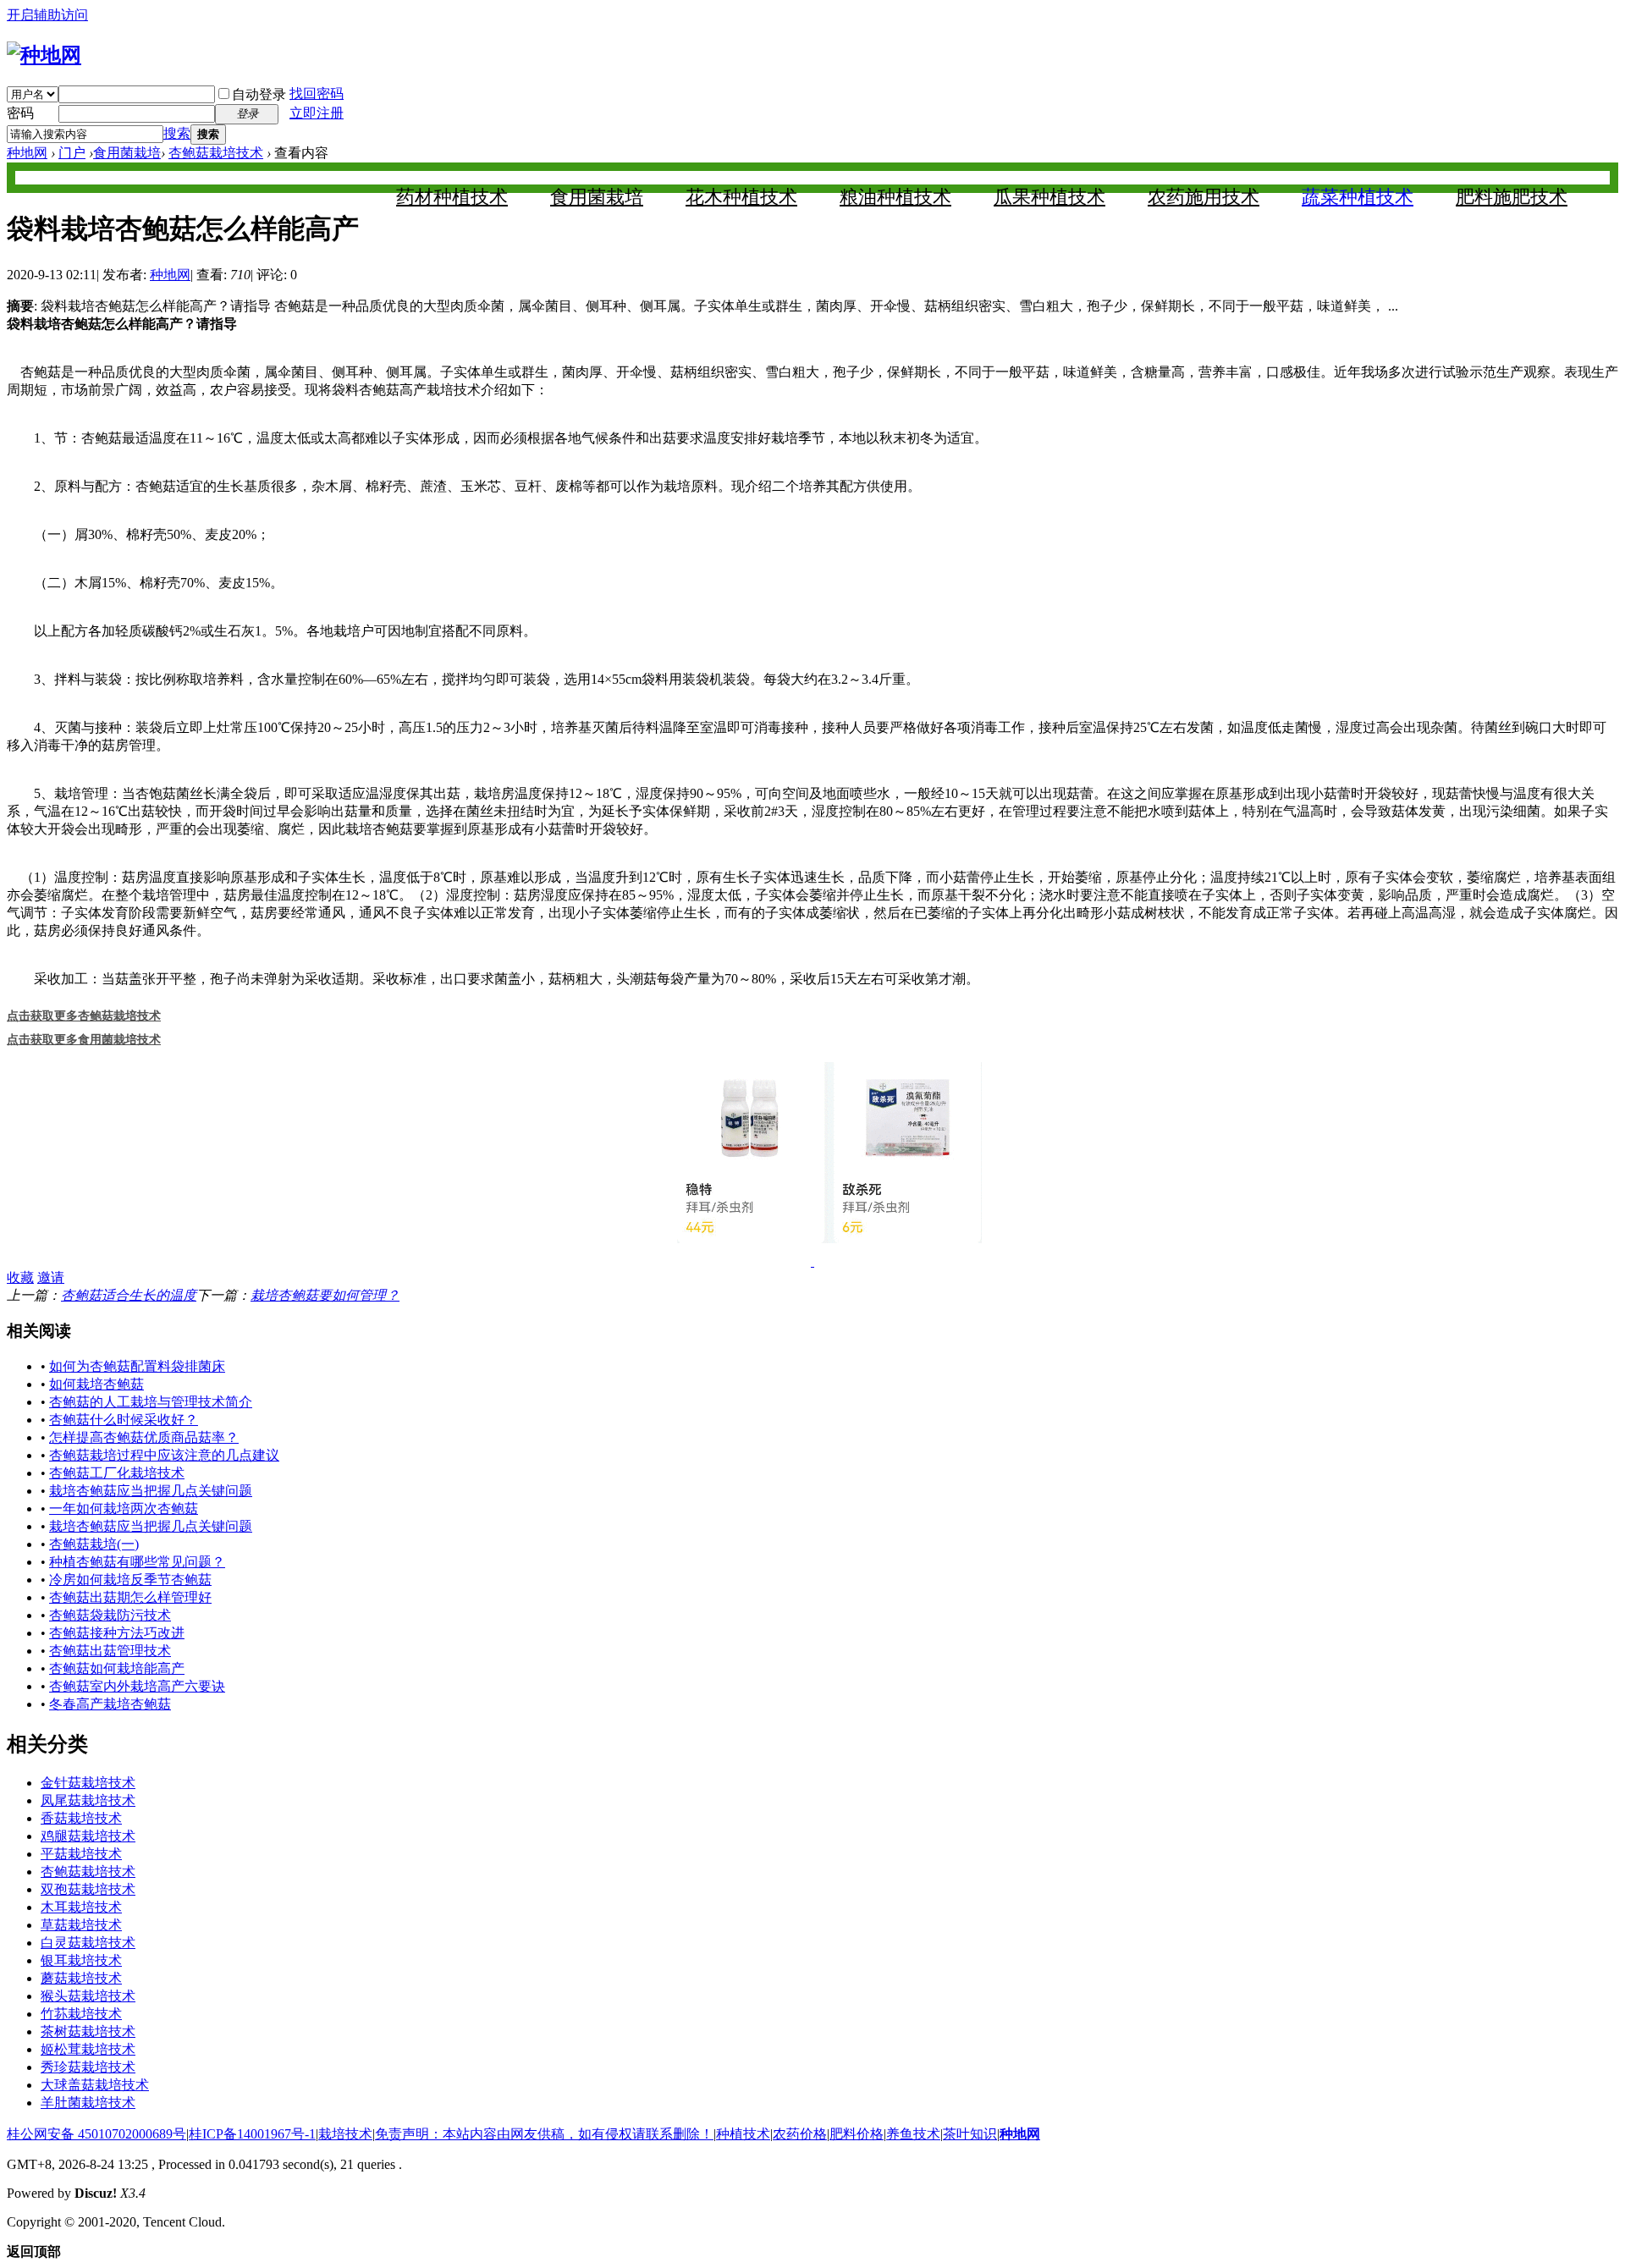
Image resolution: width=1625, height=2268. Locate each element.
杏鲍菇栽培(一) (94, 1544)
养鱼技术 (913, 2134)
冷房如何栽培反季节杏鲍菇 (130, 1580)
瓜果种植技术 (1049, 197)
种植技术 (743, 2134)
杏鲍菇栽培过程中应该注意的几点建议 (164, 1455)
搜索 (177, 133)
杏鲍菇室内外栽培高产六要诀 (137, 1686)
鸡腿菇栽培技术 (88, 1836)
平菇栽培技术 (81, 1854)
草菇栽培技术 (81, 1925)
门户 (72, 153)
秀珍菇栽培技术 (88, 2067)
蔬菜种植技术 (1358, 197)
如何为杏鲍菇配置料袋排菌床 (137, 1366)
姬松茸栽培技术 (88, 2049)
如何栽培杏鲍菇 (96, 1384)
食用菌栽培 (127, 153)
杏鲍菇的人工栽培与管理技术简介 (151, 1402)
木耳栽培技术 (81, 1907)
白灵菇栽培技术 (88, 1943)
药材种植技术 (452, 197)
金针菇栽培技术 (88, 1783)
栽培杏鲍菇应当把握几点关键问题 (151, 1491)
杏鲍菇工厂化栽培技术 (117, 1473)
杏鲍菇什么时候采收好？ (124, 1420)
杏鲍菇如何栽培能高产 (117, 1668)
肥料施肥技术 (1512, 197)
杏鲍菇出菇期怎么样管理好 (130, 1597)
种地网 (27, 153)
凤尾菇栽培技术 (88, 1800)
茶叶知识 (970, 2134)
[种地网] (44, 55)
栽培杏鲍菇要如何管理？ (325, 1295)
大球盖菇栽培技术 (95, 2085)
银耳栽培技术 (81, 1960)
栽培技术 (345, 2134)
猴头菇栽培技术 (88, 1996)
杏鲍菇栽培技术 (216, 153)
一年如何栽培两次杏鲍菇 (124, 1508)
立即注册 (317, 113)
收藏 (20, 1277)
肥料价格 (857, 2134)
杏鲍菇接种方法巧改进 (117, 1633)
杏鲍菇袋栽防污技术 (110, 1615)
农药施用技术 (1204, 197)
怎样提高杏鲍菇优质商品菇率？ (144, 1437)
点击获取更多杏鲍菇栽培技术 (84, 1016)
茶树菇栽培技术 (88, 2031)
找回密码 (317, 94)
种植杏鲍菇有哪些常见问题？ (137, 1562)
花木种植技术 (741, 197)
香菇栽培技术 (81, 1818)
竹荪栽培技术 (81, 2014)
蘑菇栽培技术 (81, 1978)
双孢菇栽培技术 (88, 1889)
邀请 (51, 1277)
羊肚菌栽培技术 (88, 2103)
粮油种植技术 (895, 197)
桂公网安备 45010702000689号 (96, 2134)
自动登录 (259, 94)
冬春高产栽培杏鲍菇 (110, 1704)
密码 (20, 113)
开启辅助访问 (47, 15)
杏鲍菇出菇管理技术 (110, 1651)
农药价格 (800, 2134)
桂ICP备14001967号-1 (252, 2134)
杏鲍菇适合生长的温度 (129, 1295)
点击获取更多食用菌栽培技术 (84, 1039)
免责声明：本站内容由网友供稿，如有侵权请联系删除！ (544, 2134)
